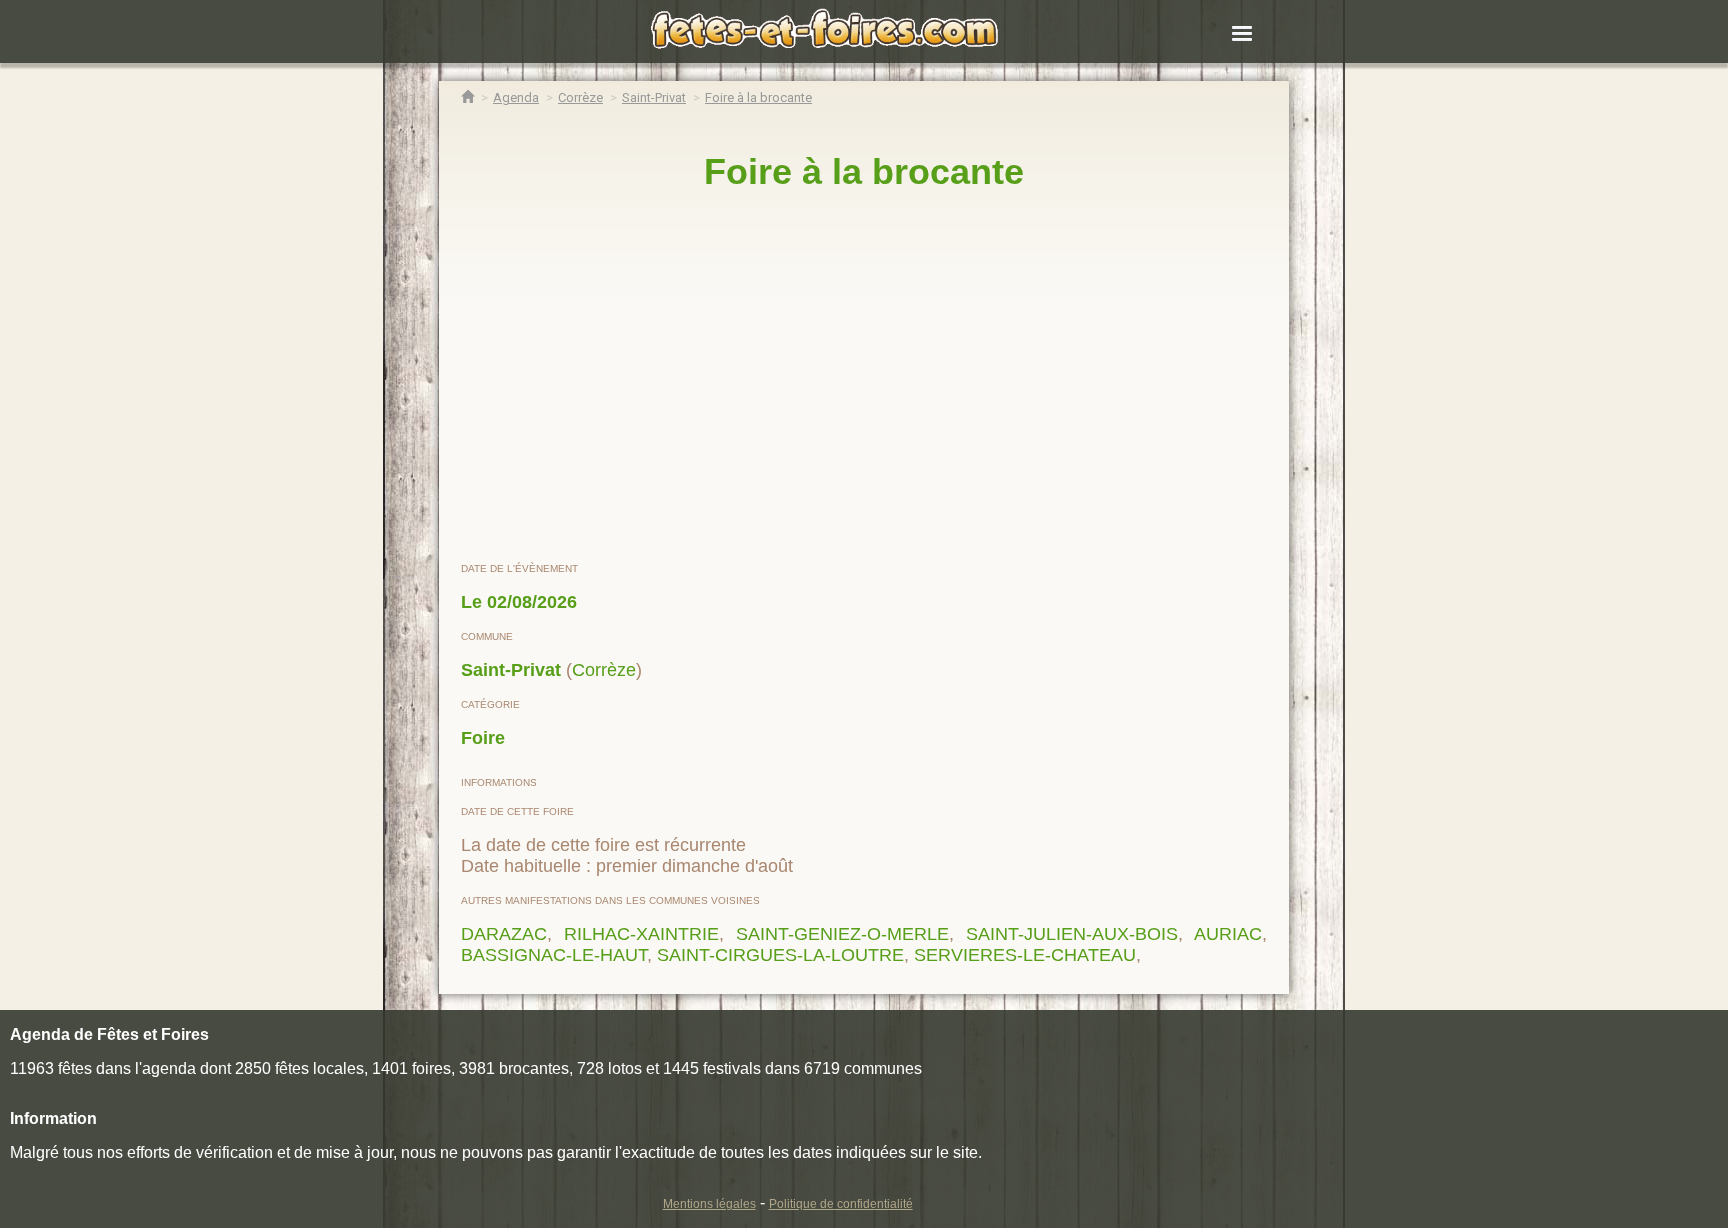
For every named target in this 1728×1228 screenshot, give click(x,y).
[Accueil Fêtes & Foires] (467, 97)
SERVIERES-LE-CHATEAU (1025, 955)
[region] (864, 377)
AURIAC (1228, 934)
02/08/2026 (532, 602)
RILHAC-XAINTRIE (641, 934)
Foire (483, 738)
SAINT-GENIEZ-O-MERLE (842, 934)
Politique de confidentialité (841, 1204)
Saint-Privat (511, 670)
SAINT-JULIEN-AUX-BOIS (1072, 934)
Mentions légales (709, 1204)
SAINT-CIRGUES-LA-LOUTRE (780, 955)
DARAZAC (504, 934)
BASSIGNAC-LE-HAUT (554, 955)
